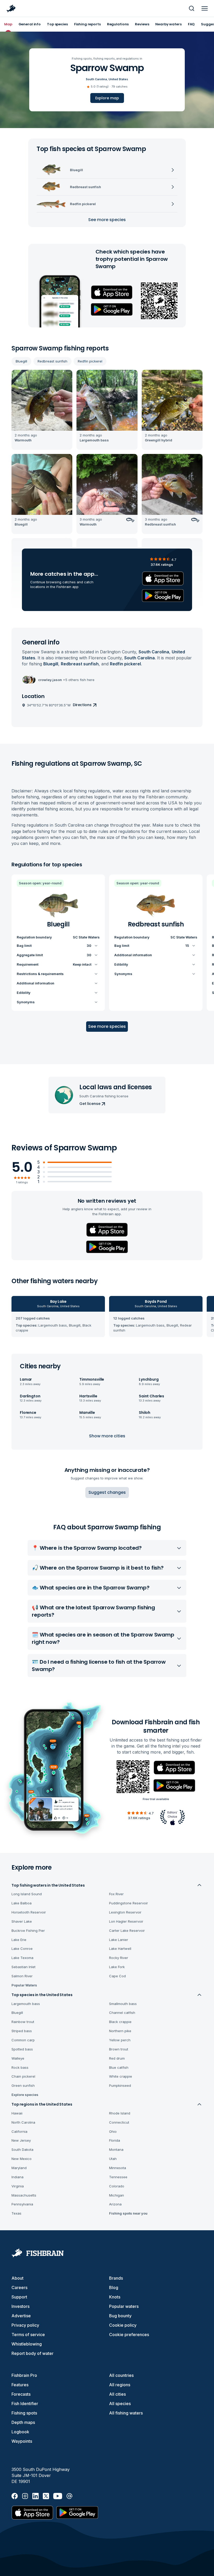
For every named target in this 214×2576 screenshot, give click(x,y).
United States (118, 79)
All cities (117, 2394)
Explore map (107, 98)
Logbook (20, 2432)
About (17, 2278)
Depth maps (23, 2422)
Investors (20, 2306)
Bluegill (21, 361)
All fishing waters (126, 2413)
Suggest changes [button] (107, 1492)
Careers (19, 2287)
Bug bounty (120, 2316)
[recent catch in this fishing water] (42, 410)
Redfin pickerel (90, 361)
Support (19, 2297)
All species (120, 2404)
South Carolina (96, 79)
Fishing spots (24, 2413)
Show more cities (107, 1436)
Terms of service (28, 2335)
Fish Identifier (25, 2404)
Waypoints (22, 2441)
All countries (121, 2375)
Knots (115, 2297)
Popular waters (124, 2306)
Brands (116, 2278)
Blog (114, 2287)
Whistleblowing (27, 2344)
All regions (120, 2385)
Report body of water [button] (32, 2353)
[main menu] (205, 8)
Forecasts (21, 2394)
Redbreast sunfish (52, 361)
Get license (90, 1104)
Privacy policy (25, 2325)
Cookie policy (123, 2325)
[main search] (192, 8)
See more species (107, 220)
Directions (82, 705)
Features (20, 2385)
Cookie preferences (129, 2335)
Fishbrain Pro (24, 2375)
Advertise (21, 2316)
